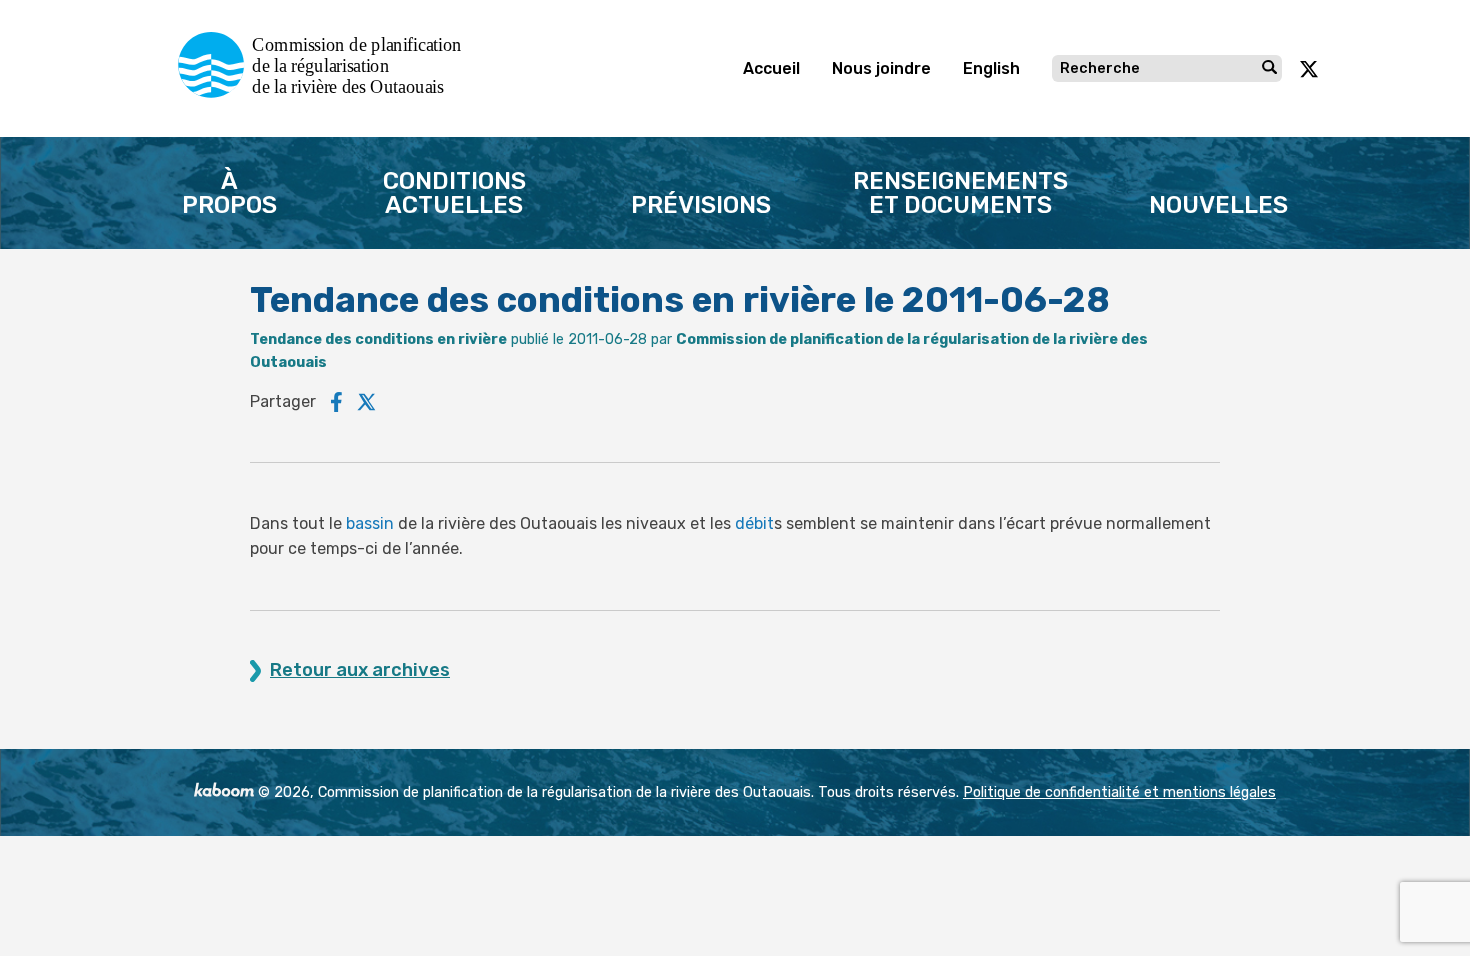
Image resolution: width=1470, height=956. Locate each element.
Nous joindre (881, 68)
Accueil (771, 68)
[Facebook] (336, 402)
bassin (370, 523)
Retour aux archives (360, 670)
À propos (229, 193)
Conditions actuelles (454, 193)
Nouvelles (1218, 205)
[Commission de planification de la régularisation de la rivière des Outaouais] (327, 92)
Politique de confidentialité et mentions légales (1119, 792)
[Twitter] (367, 402)
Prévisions (701, 205)
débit (754, 523)
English (991, 68)
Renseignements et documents (960, 193)
